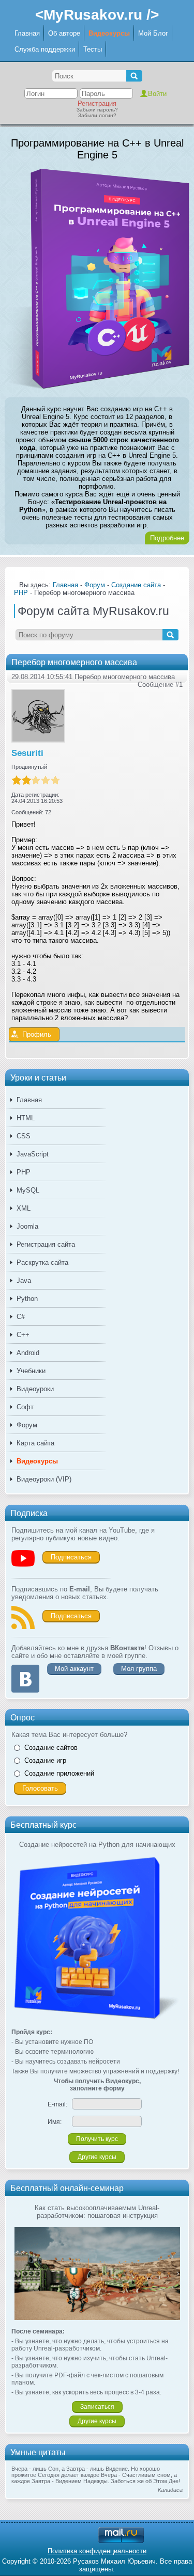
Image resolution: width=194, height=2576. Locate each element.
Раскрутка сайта (42, 1262)
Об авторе (64, 33)
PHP (24, 1172)
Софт (25, 1407)
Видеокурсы (109, 33)
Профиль (37, 1034)
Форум (27, 1425)
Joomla (27, 1226)
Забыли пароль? (97, 110)
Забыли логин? (97, 115)
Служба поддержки (45, 49)
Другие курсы (97, 2157)
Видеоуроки (35, 1389)
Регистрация (97, 103)
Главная (27, 33)
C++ (23, 1335)
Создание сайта (136, 585)
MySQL (28, 1190)
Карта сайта (35, 1443)
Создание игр (45, 1760)
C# (21, 1317)
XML (24, 1208)
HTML (26, 1118)
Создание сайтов (51, 1748)
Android (28, 1353)
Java (24, 1281)
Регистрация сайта (46, 1244)
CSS (24, 1136)
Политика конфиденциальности (97, 2551)
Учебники (31, 1371)
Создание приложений (59, 1773)
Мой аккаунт (74, 1669)
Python (27, 1299)
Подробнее (167, 538)
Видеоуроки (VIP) (44, 1479)
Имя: (55, 2122)
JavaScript (33, 1154)
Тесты (93, 49)
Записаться (97, 2407)
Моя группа (139, 1669)
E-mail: (57, 2104)
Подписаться (71, 1557)
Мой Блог (153, 33)
